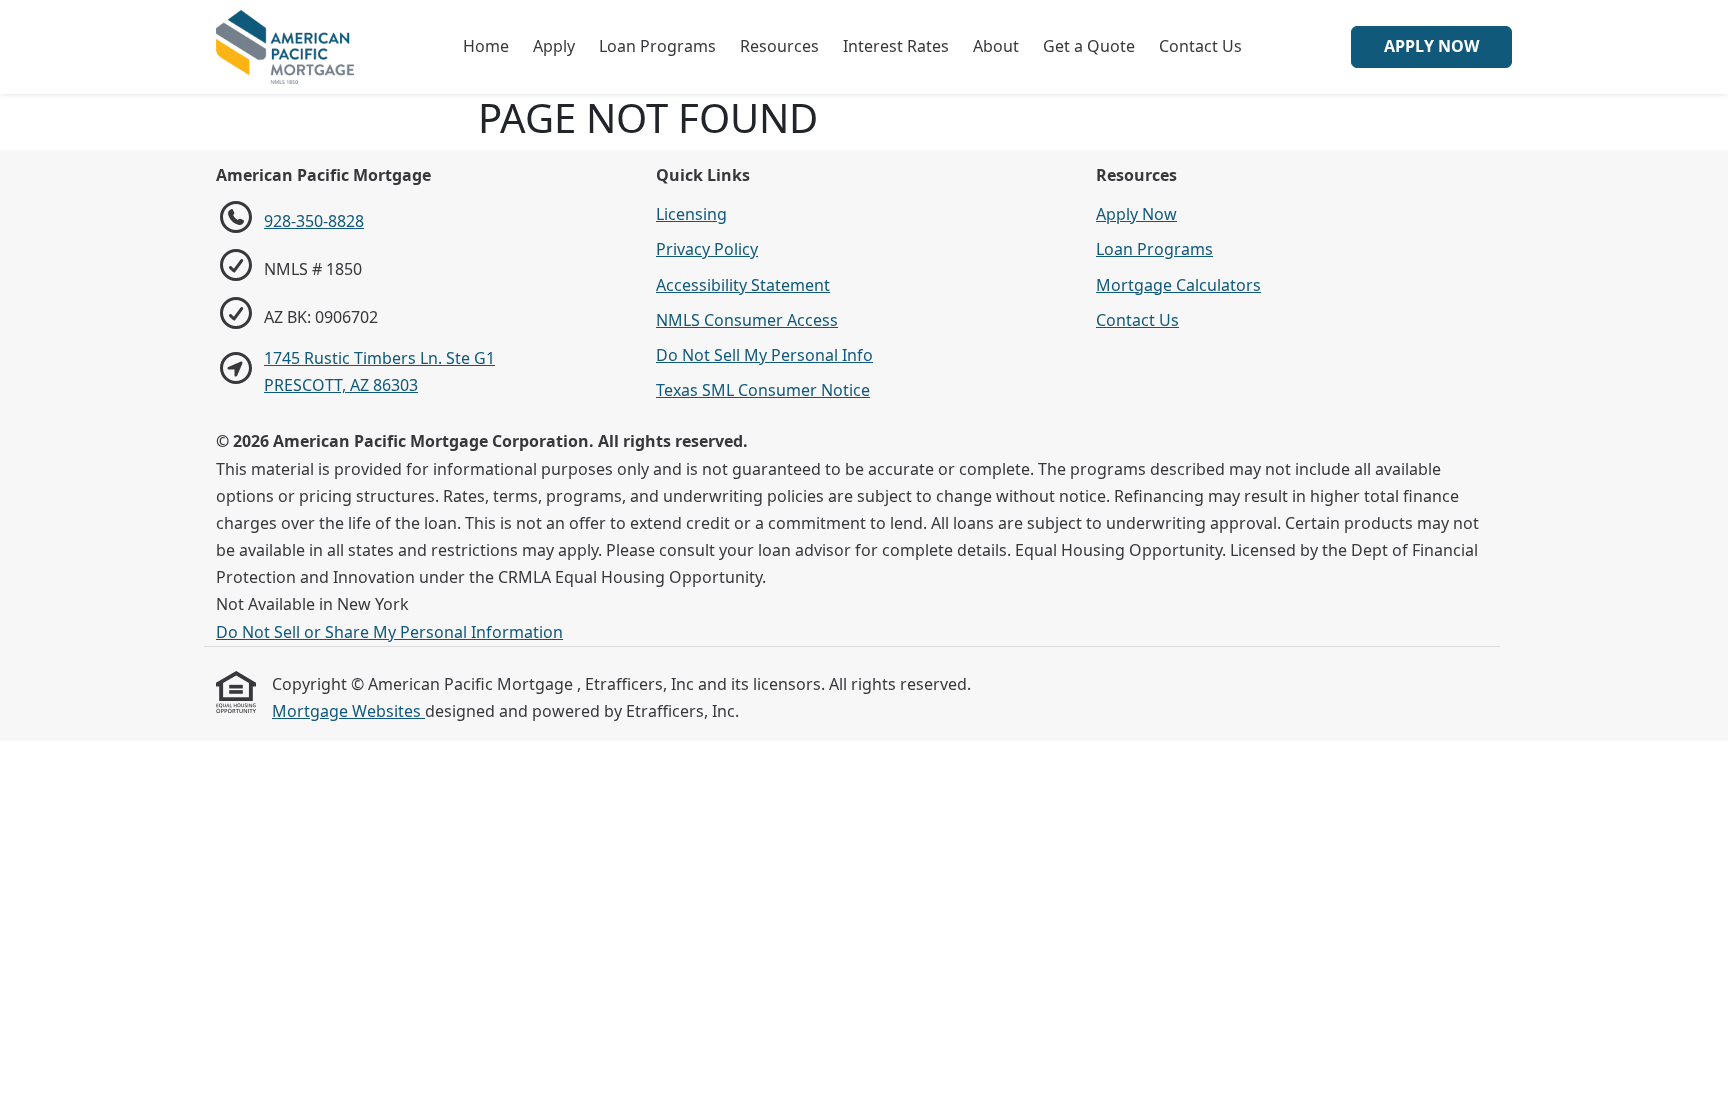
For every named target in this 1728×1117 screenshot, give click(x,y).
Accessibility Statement (743, 285)
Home (486, 46)
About (996, 46)
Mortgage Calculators (1178, 285)
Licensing (691, 214)
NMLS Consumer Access (747, 320)
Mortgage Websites (348, 711)
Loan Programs (657, 46)
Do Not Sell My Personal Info (764, 355)
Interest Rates (896, 46)
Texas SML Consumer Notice (763, 390)
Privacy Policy (707, 249)
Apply (554, 46)
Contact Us (1200, 46)
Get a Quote (1089, 46)
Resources (779, 46)
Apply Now (1431, 46)
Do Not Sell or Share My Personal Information (389, 632)
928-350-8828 (314, 221)
